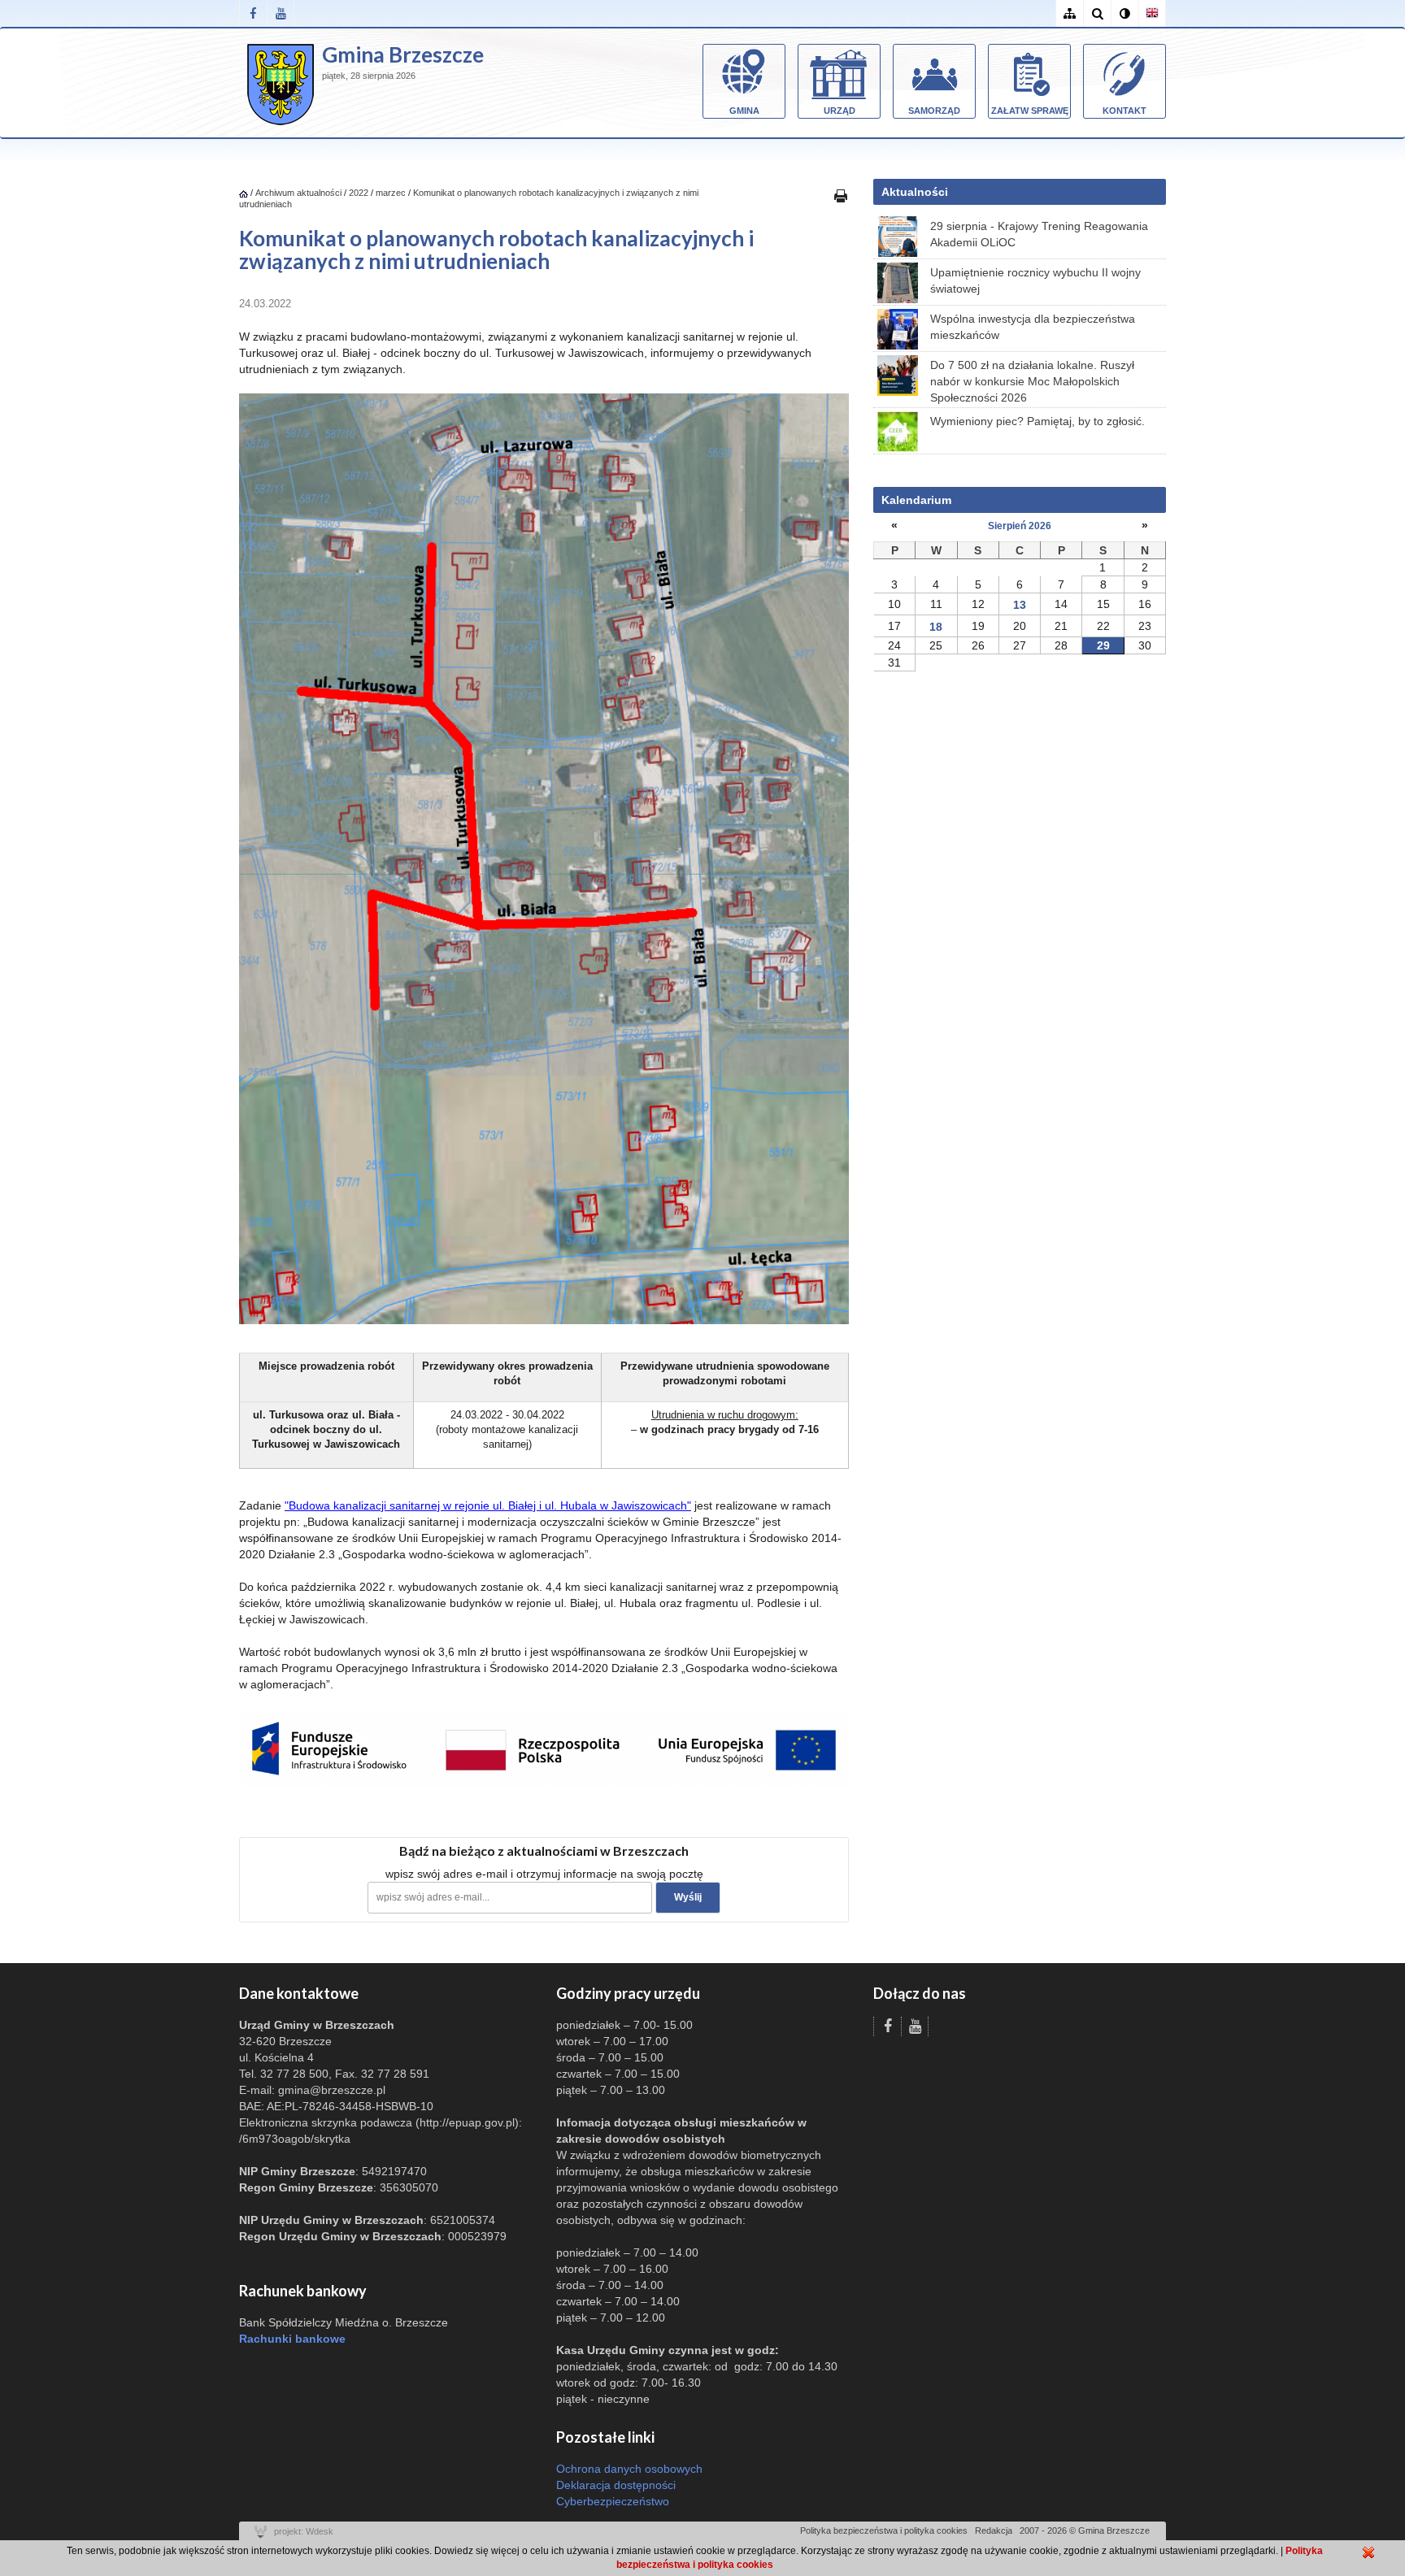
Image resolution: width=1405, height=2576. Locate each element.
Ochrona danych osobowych (629, 2469)
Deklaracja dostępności (616, 2485)
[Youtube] (281, 13)
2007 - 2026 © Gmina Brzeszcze (1085, 2530)
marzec (391, 193)
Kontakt (1124, 111)
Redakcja (994, 2530)
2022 (359, 193)
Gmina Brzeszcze (403, 54)
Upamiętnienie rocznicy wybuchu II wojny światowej (1035, 280)
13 (1020, 605)
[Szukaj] (1097, 13)
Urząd (840, 111)
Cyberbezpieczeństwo (613, 2501)
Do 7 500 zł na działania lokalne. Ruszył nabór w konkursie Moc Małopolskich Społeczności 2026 (1032, 381)
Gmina (744, 111)
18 (936, 627)
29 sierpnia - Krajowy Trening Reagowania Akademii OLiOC (1039, 234)
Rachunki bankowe (292, 2339)
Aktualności (915, 192)
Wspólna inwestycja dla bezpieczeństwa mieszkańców (1033, 327)
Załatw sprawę (1030, 111)
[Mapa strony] (1069, 13)
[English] (1152, 13)
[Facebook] (253, 13)
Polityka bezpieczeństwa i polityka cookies (884, 2530)
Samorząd (934, 111)
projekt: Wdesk (304, 2531)
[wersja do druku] (841, 195)
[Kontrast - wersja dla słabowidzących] (1124, 13)
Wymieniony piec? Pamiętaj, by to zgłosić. (1037, 421)
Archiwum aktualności (300, 193)
